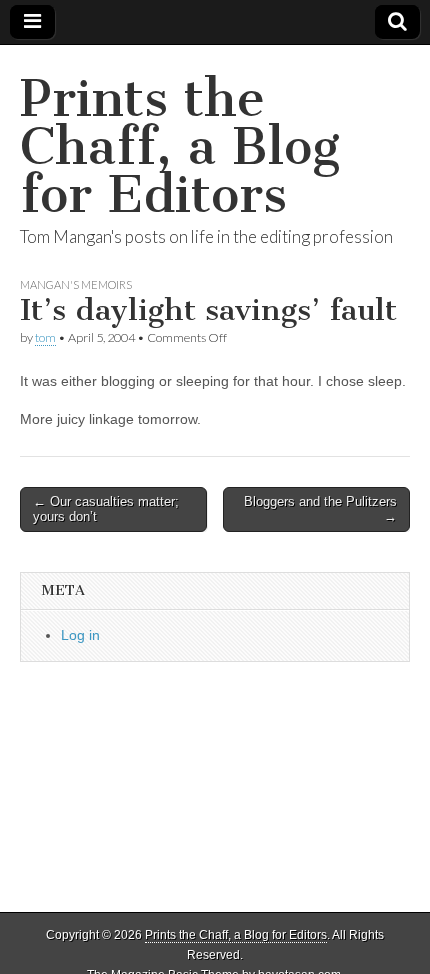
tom (45, 337)
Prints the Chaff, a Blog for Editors (180, 146)
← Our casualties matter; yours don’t (106, 509)
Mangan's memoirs (76, 284)
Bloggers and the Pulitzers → (320, 509)
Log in (80, 635)
